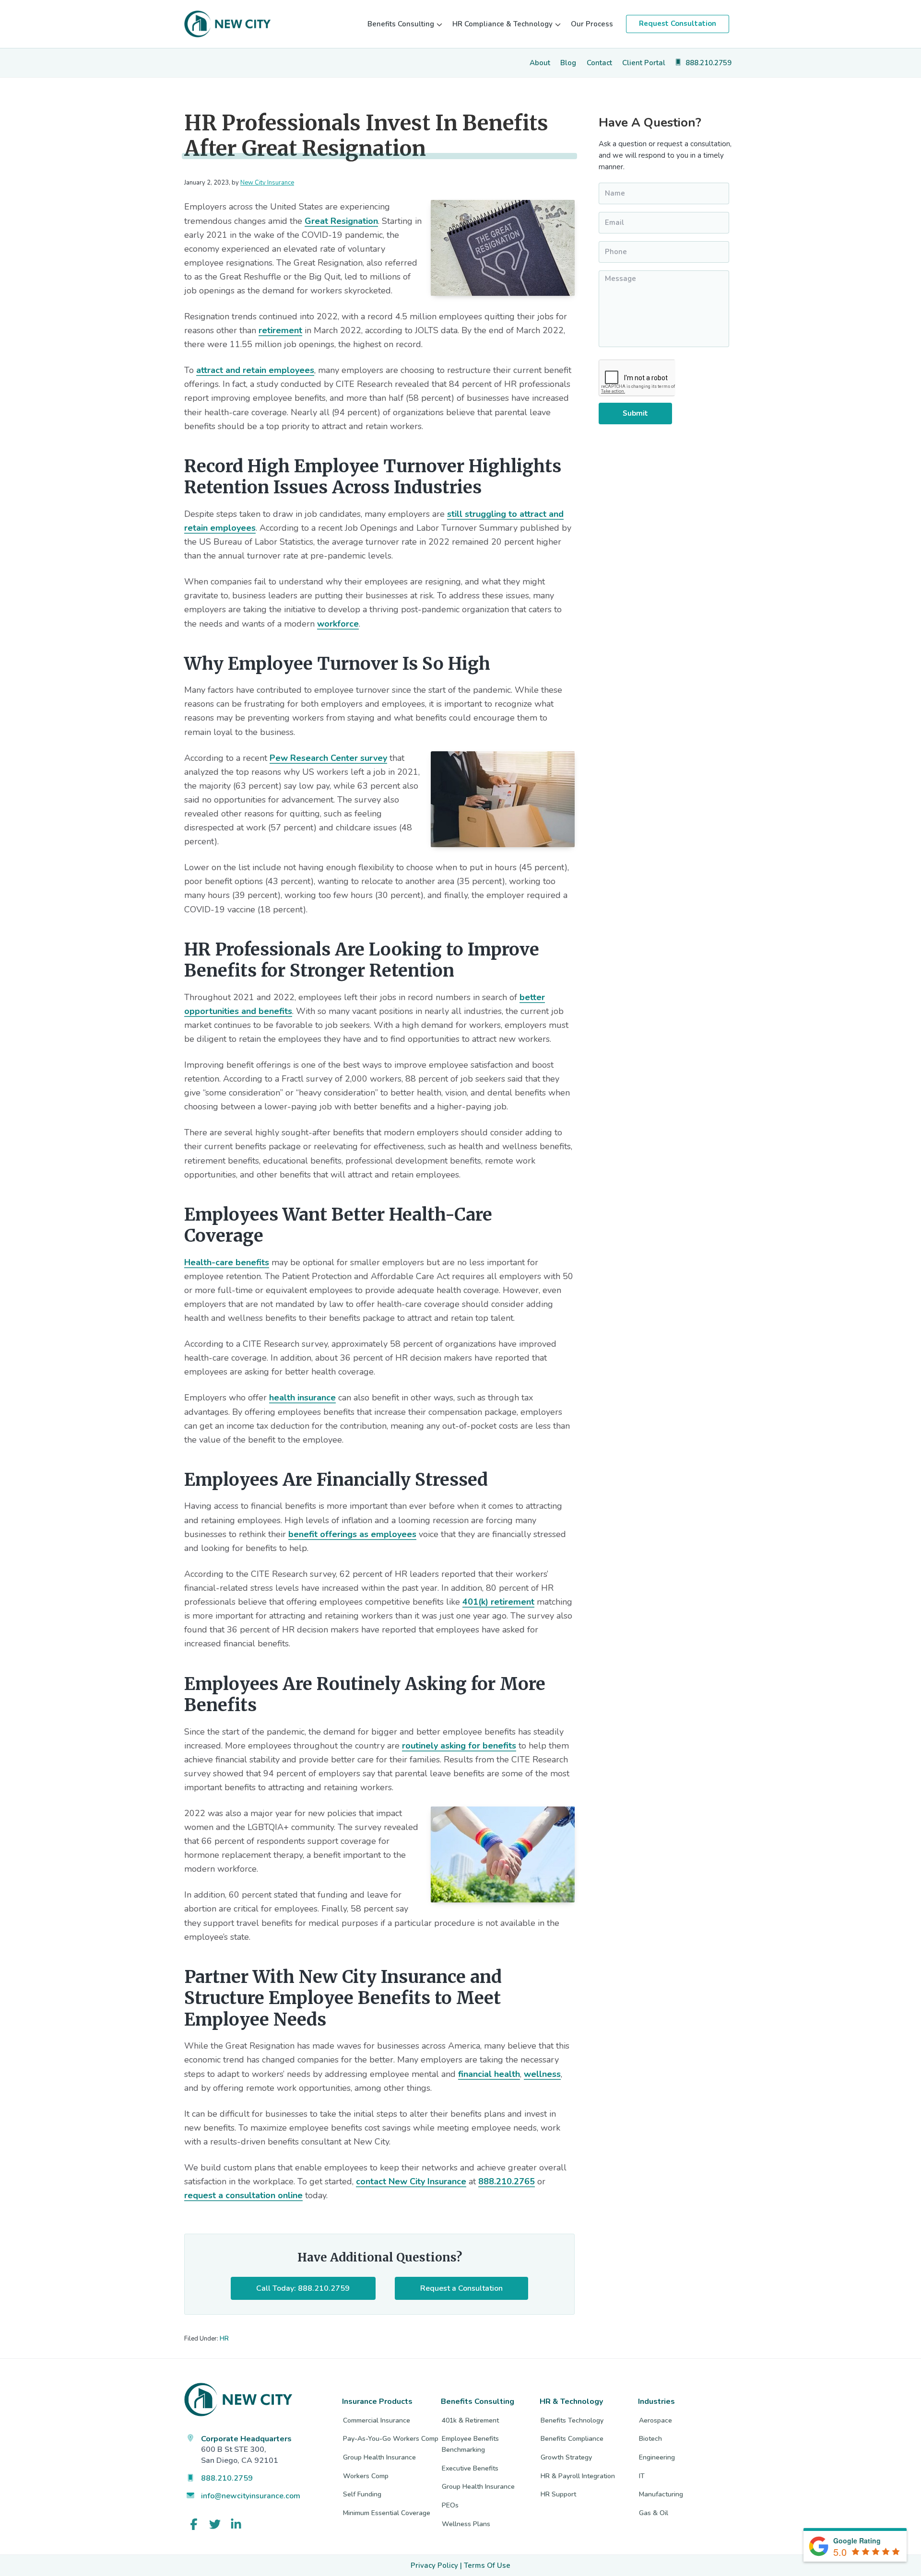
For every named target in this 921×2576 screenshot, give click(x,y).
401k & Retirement (470, 2420)
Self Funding (362, 2494)
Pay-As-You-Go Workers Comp (391, 2439)
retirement (280, 330)
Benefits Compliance (572, 2439)
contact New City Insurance (411, 2181)
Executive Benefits (470, 2468)
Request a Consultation (461, 2288)
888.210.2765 (507, 2181)
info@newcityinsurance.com (251, 2496)
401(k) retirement (498, 1602)
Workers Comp (366, 2476)
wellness (542, 2074)
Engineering (657, 2457)
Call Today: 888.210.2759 (303, 2288)
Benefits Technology (572, 2420)
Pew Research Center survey (328, 758)
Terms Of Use (487, 2565)
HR (224, 2339)
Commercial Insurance (377, 2420)
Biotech (650, 2439)
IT (642, 2476)
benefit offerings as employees (352, 1534)
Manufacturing (661, 2494)
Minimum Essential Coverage (387, 2513)
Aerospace (655, 2420)
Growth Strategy (566, 2457)
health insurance (302, 1398)
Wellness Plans (466, 2524)
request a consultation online (243, 2195)
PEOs (450, 2505)
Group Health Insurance (379, 2457)
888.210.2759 (227, 2478)
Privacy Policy (434, 2565)
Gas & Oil (654, 2513)
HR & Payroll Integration (578, 2476)
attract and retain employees (255, 370)
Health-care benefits (227, 1262)
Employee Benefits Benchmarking (470, 2444)
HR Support (558, 2494)
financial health (489, 2074)
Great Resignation (341, 221)
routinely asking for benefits (459, 1746)
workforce (338, 624)
